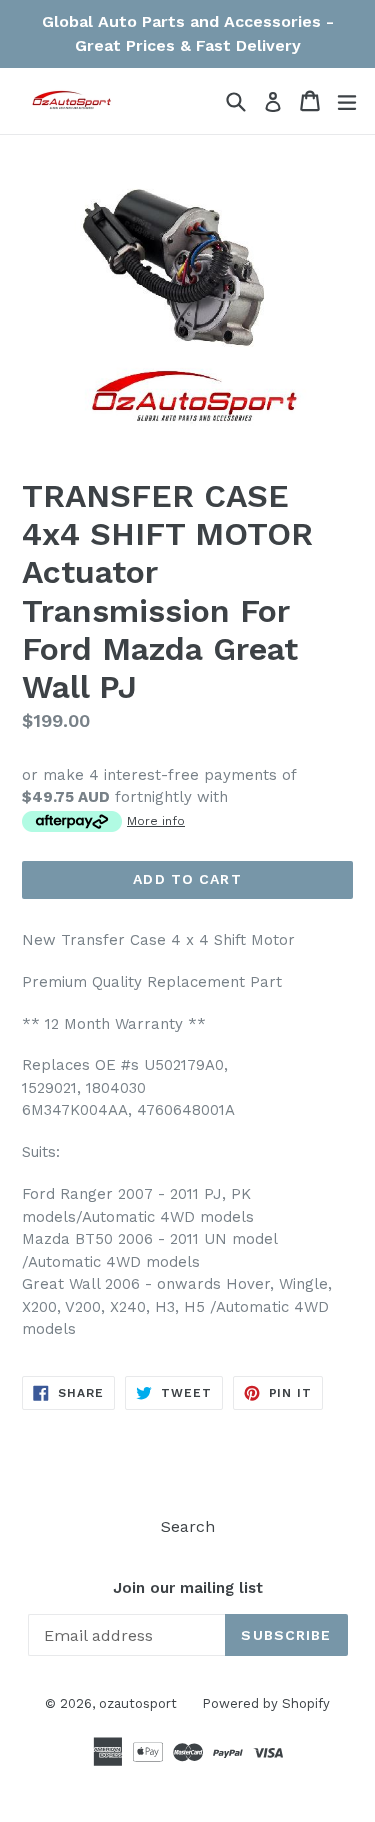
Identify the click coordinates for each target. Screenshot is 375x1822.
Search (188, 1526)
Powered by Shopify (266, 1703)
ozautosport (138, 1703)
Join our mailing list (188, 1588)
